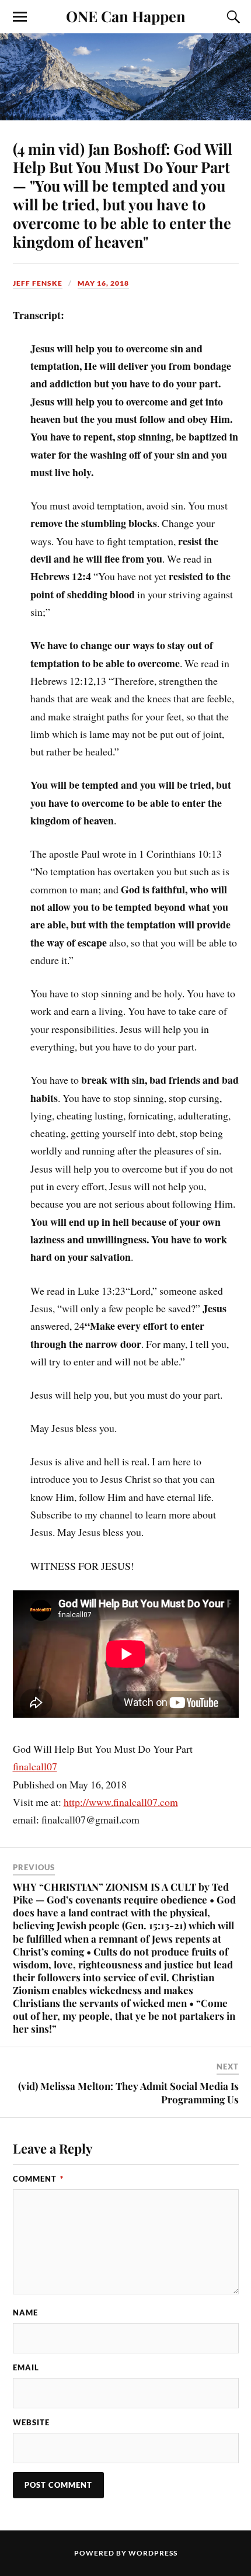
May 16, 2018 (103, 283)
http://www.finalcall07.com (121, 1802)
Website (31, 2422)
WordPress (153, 2553)
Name (25, 2312)
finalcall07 (35, 1766)
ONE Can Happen (126, 16)
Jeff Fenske (38, 283)
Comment (38, 2179)
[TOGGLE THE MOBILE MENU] (20, 17)
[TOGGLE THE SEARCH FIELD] (232, 17)
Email (26, 2367)
